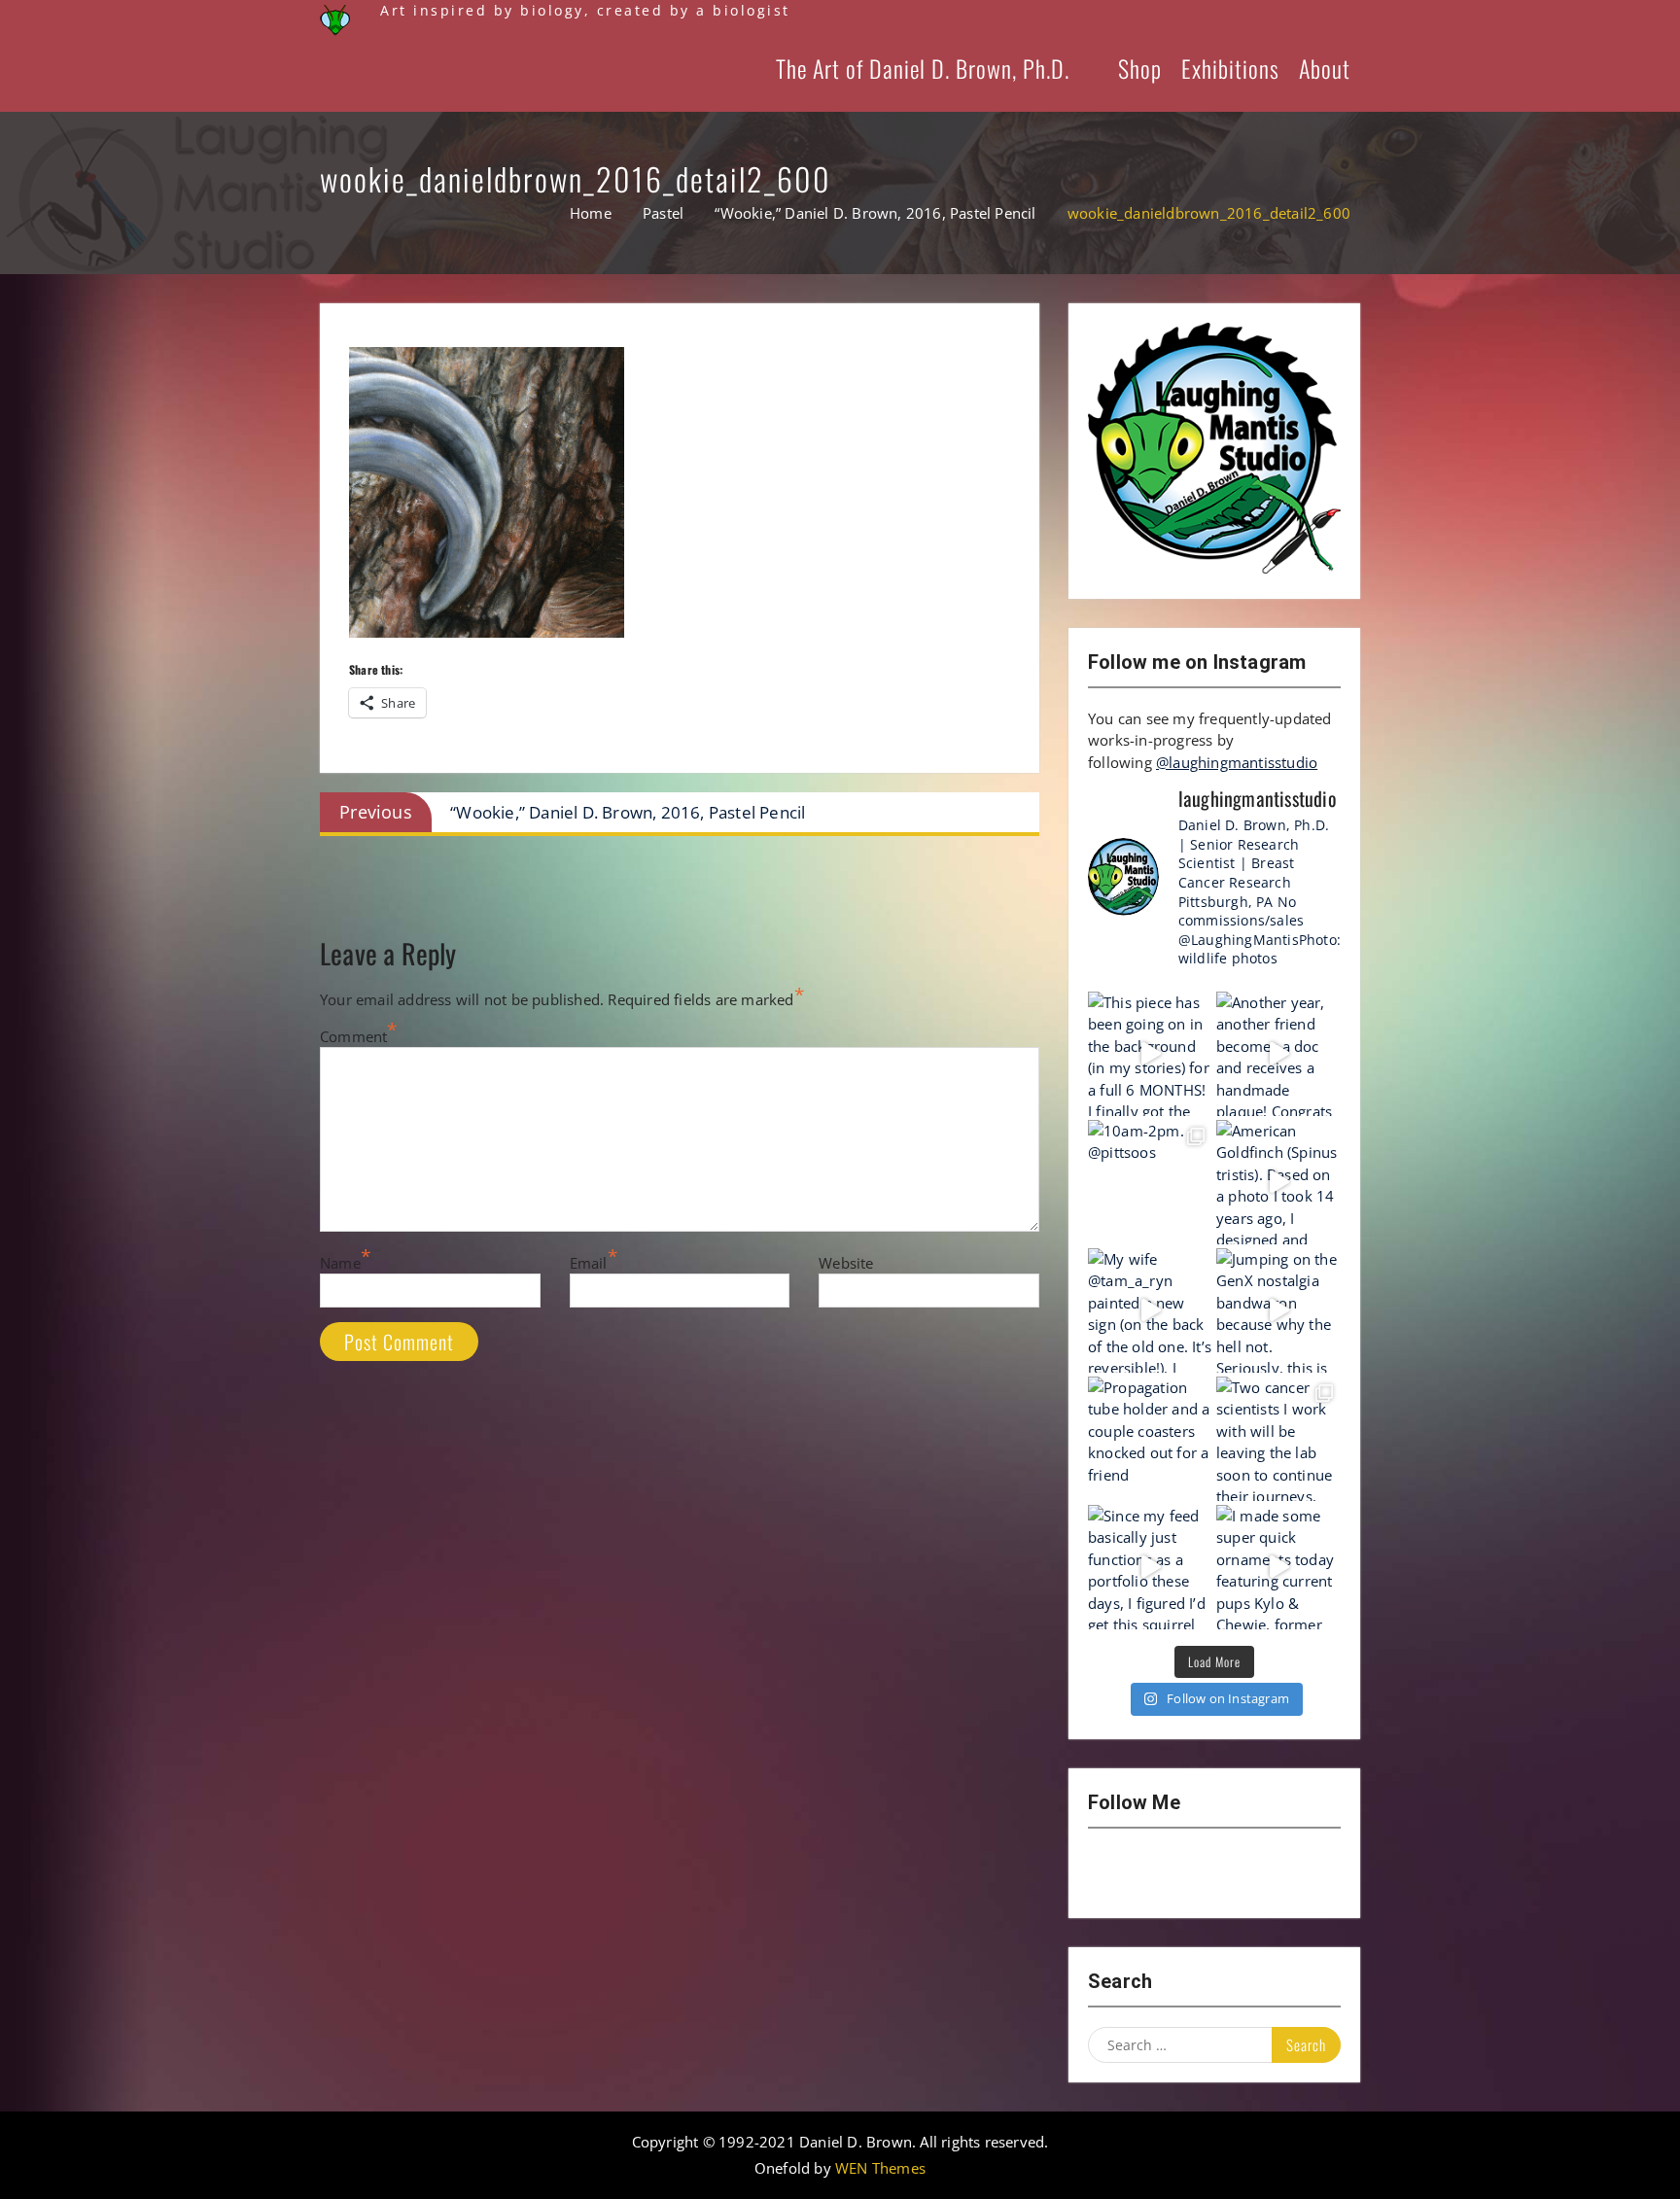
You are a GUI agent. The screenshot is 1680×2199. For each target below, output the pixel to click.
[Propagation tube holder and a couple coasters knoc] (1150, 1439)
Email (589, 1263)
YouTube (1164, 1873)
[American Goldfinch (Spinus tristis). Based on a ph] (1278, 1182)
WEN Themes (880, 2168)
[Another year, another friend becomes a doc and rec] (1278, 1054)
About (1325, 68)
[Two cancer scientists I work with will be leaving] (1278, 1439)
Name (340, 1263)
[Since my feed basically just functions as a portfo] (1150, 1567)
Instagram (1113, 1873)
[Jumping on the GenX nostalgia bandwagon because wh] (1278, 1310)
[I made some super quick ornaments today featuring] (1278, 1567)
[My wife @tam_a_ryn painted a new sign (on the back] (1150, 1310)
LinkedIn (1265, 1873)
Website (846, 1263)
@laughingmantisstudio (1237, 762)
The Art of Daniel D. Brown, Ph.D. (923, 68)
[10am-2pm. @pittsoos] (1150, 1182)
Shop (1140, 68)
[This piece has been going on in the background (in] (1150, 1054)
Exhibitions (1230, 68)
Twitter (1214, 1873)
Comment (353, 1036)
